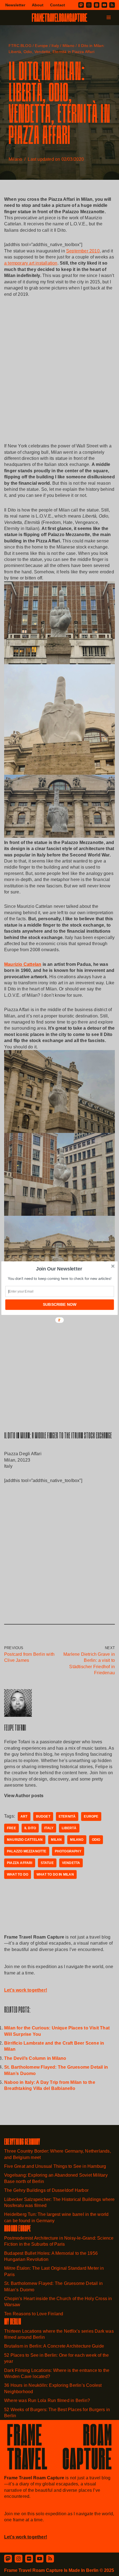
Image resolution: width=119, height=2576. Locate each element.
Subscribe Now (60, 1304)
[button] (59, 1269)
